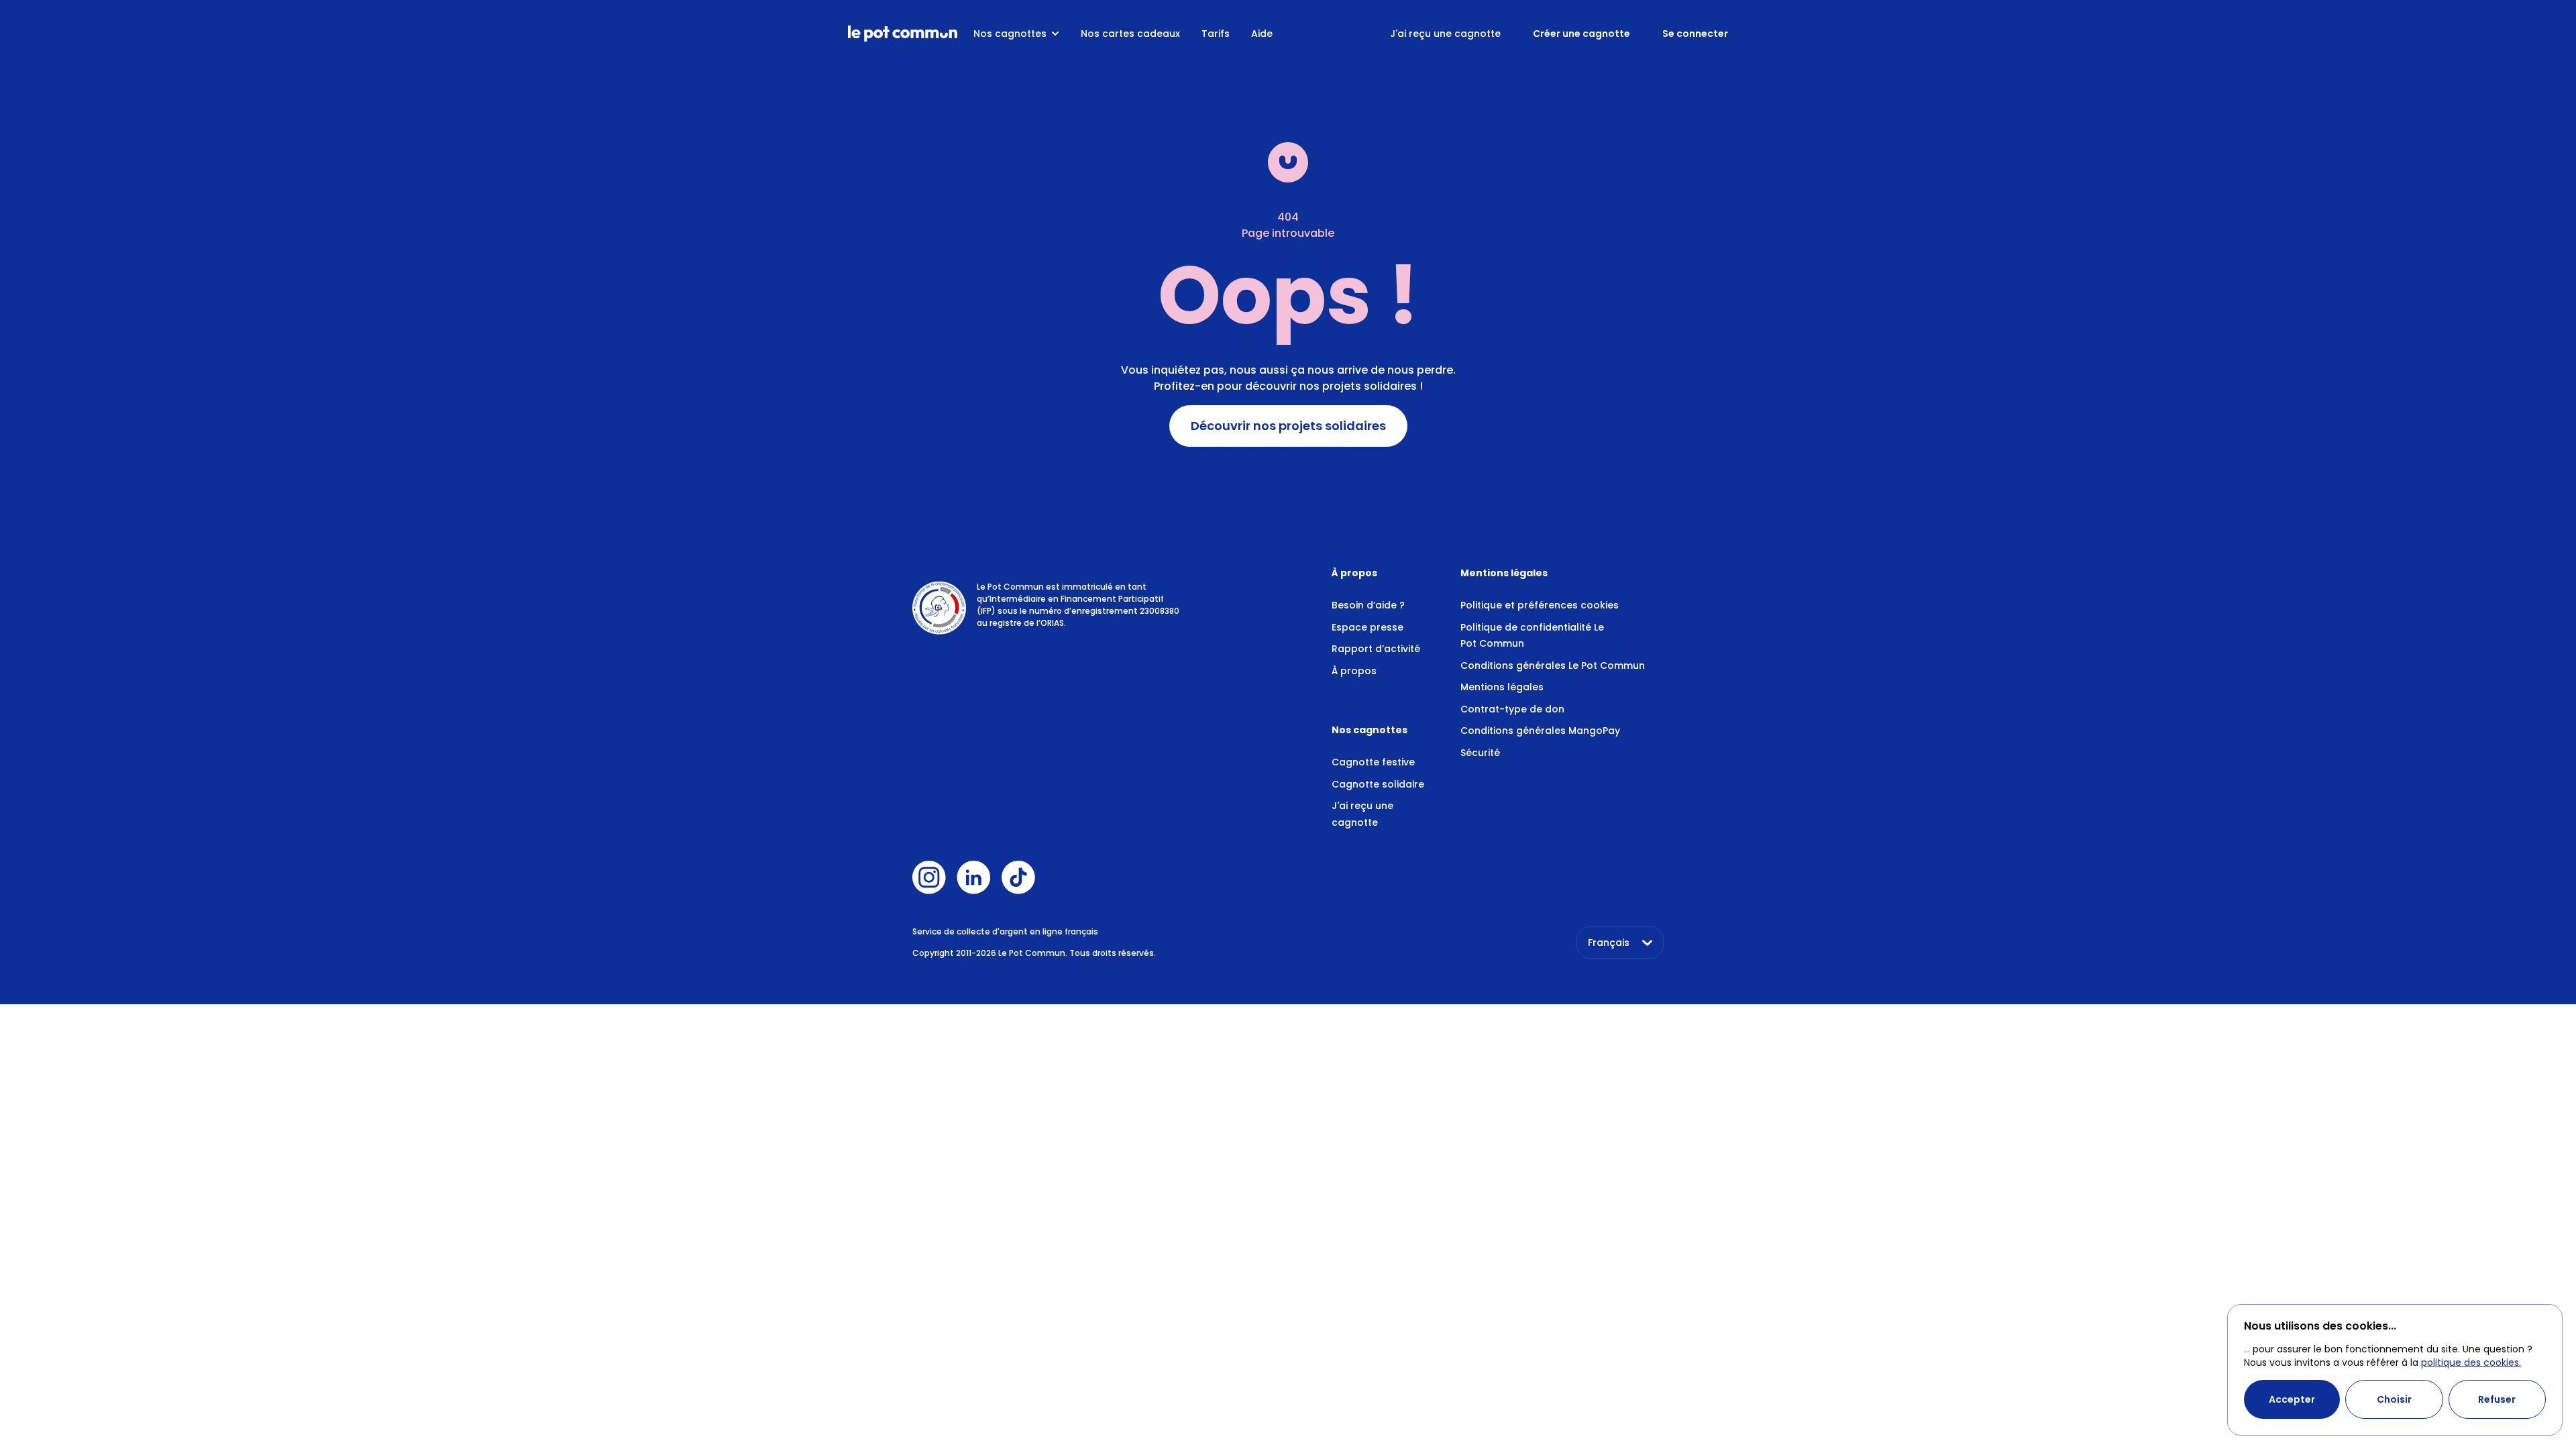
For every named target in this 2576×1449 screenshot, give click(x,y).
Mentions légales (1502, 687)
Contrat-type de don (1512, 709)
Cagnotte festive (1373, 762)
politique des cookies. (2471, 1362)
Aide (1262, 34)
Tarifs (1216, 34)
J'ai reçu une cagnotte (1445, 34)
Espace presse (1367, 627)
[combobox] (1620, 943)
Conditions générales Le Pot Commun (1553, 665)
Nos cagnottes (1010, 34)
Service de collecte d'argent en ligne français (1005, 931)
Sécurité (1480, 753)
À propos (1354, 671)
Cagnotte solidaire (1378, 784)
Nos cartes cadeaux (1130, 34)
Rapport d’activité (1376, 649)
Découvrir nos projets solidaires (1288, 426)
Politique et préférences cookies (1540, 605)
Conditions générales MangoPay (1540, 731)
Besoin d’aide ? (1368, 605)
